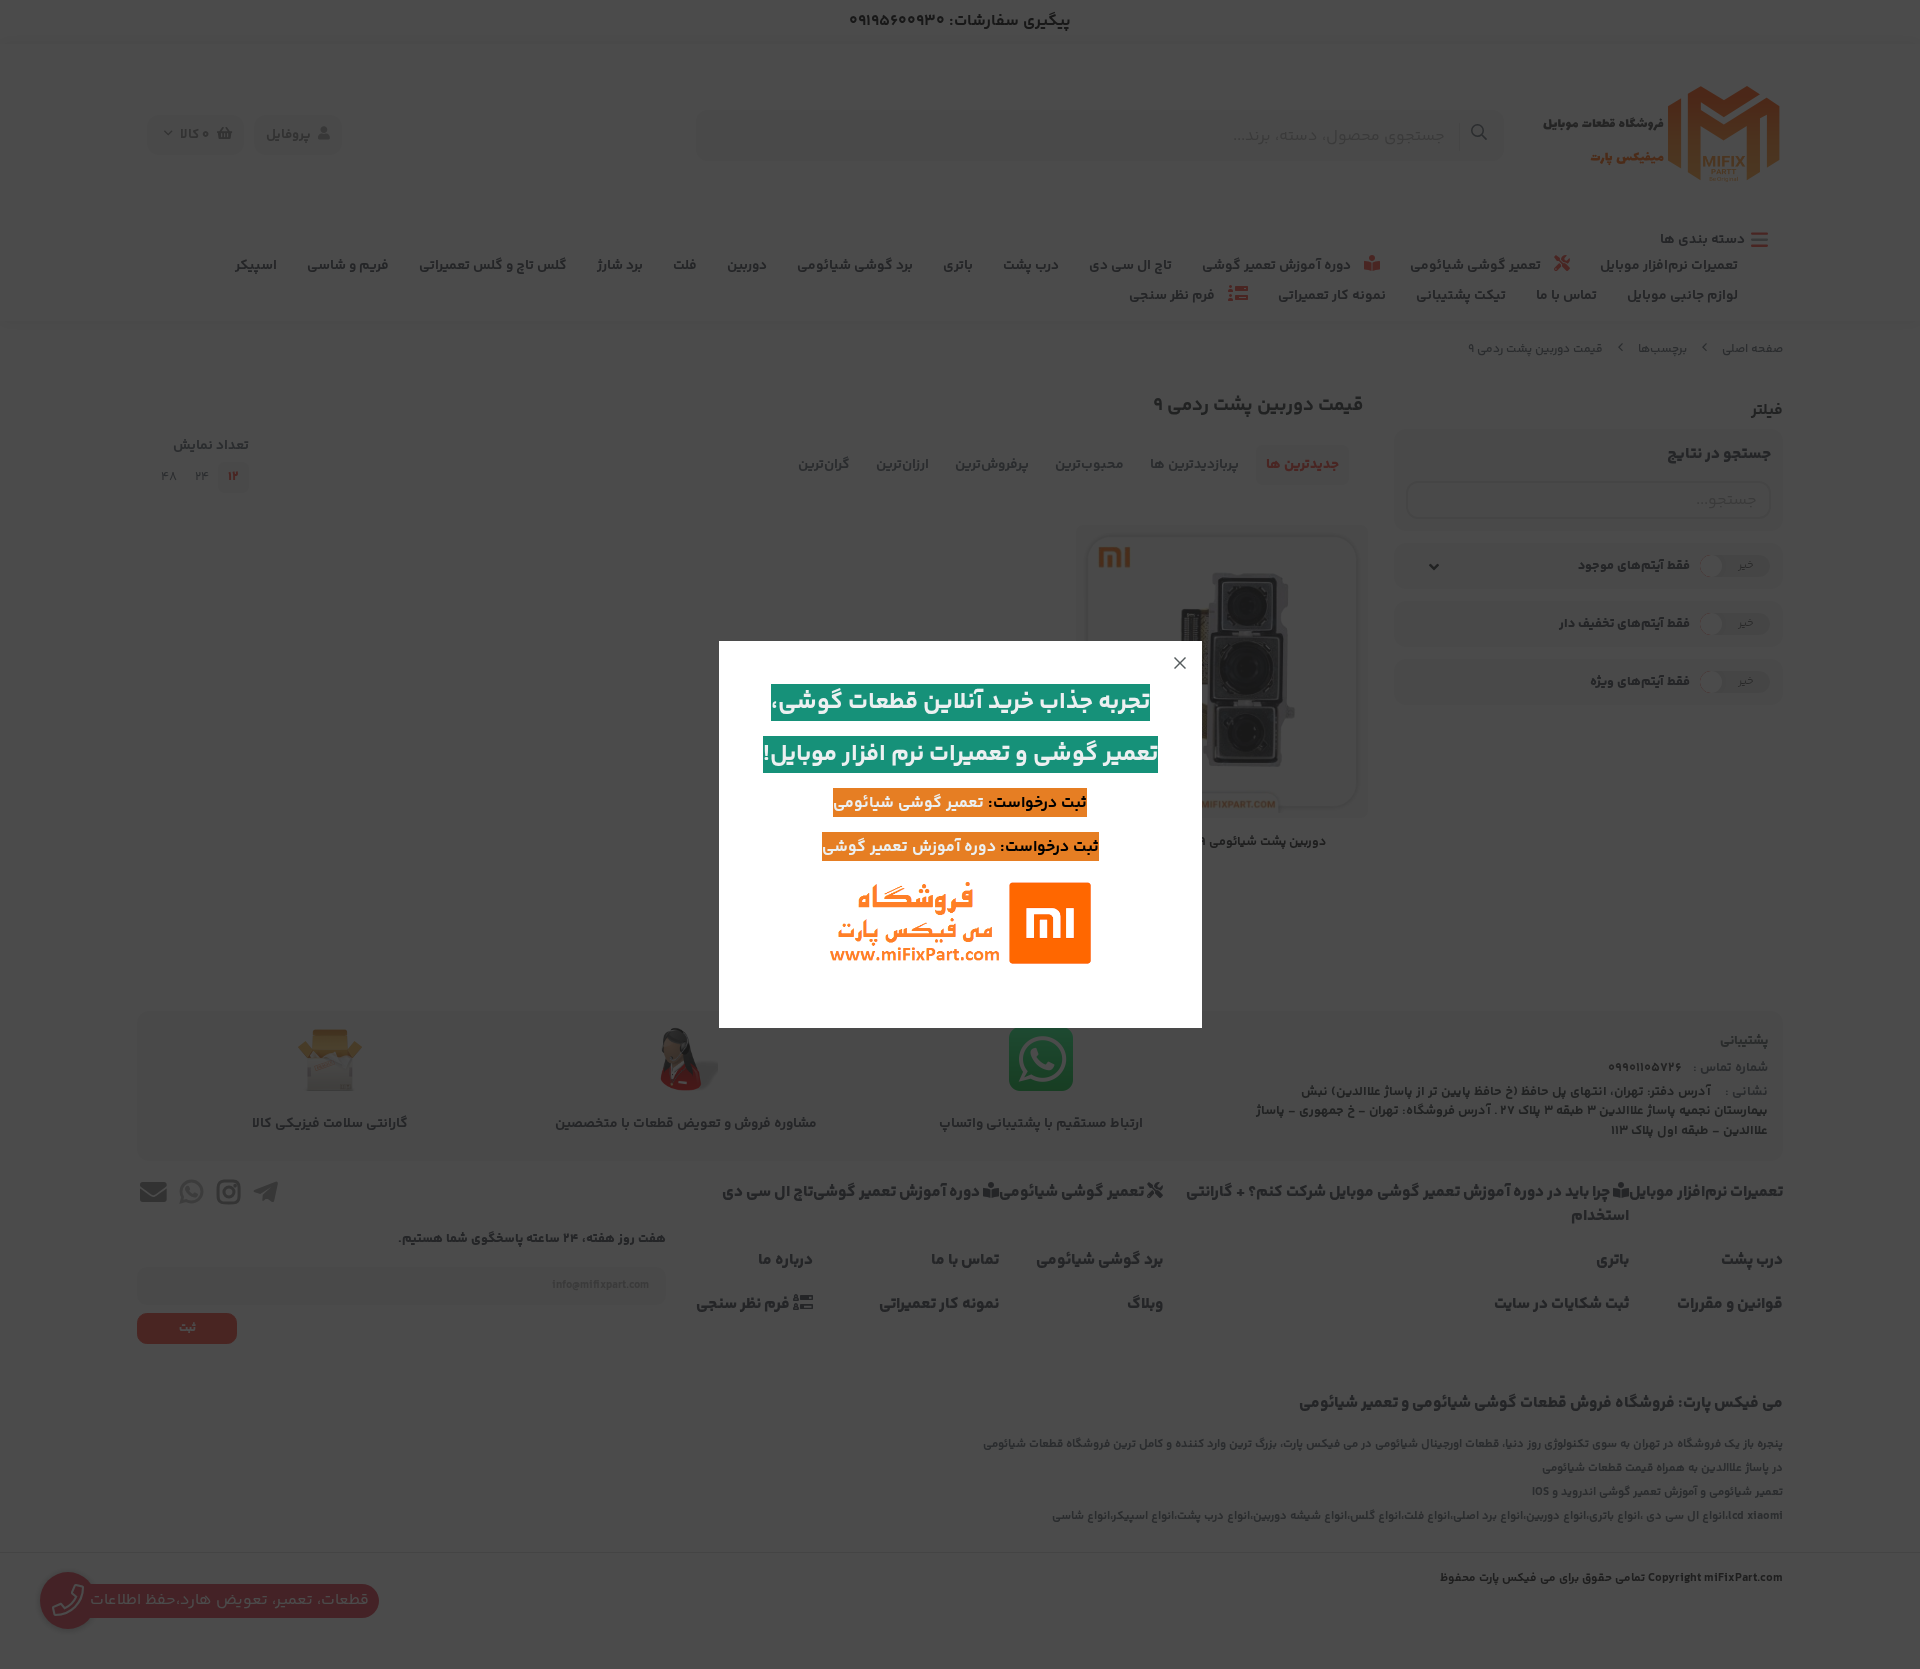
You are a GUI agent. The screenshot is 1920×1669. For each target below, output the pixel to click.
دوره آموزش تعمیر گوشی (909, 847)
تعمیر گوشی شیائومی (908, 803)
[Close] (1180, 663)
